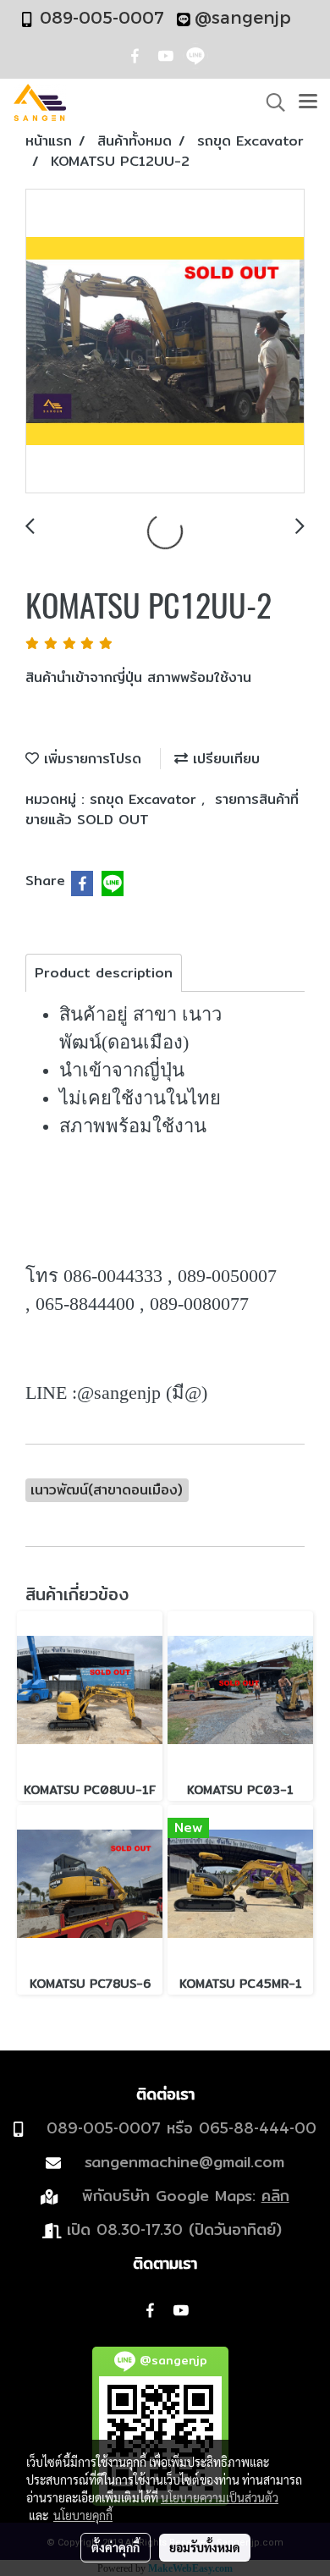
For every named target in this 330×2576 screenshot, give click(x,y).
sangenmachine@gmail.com (184, 2162)
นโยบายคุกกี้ (83, 2515)
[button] (270, 102)
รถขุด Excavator (146, 799)
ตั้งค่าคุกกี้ (115, 2547)
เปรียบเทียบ (224, 759)
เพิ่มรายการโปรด (90, 759)
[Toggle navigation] (308, 102)
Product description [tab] (104, 973)
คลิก (275, 2196)
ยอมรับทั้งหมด (205, 2547)
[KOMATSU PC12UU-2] (165, 342)
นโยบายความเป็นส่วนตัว (220, 2497)
